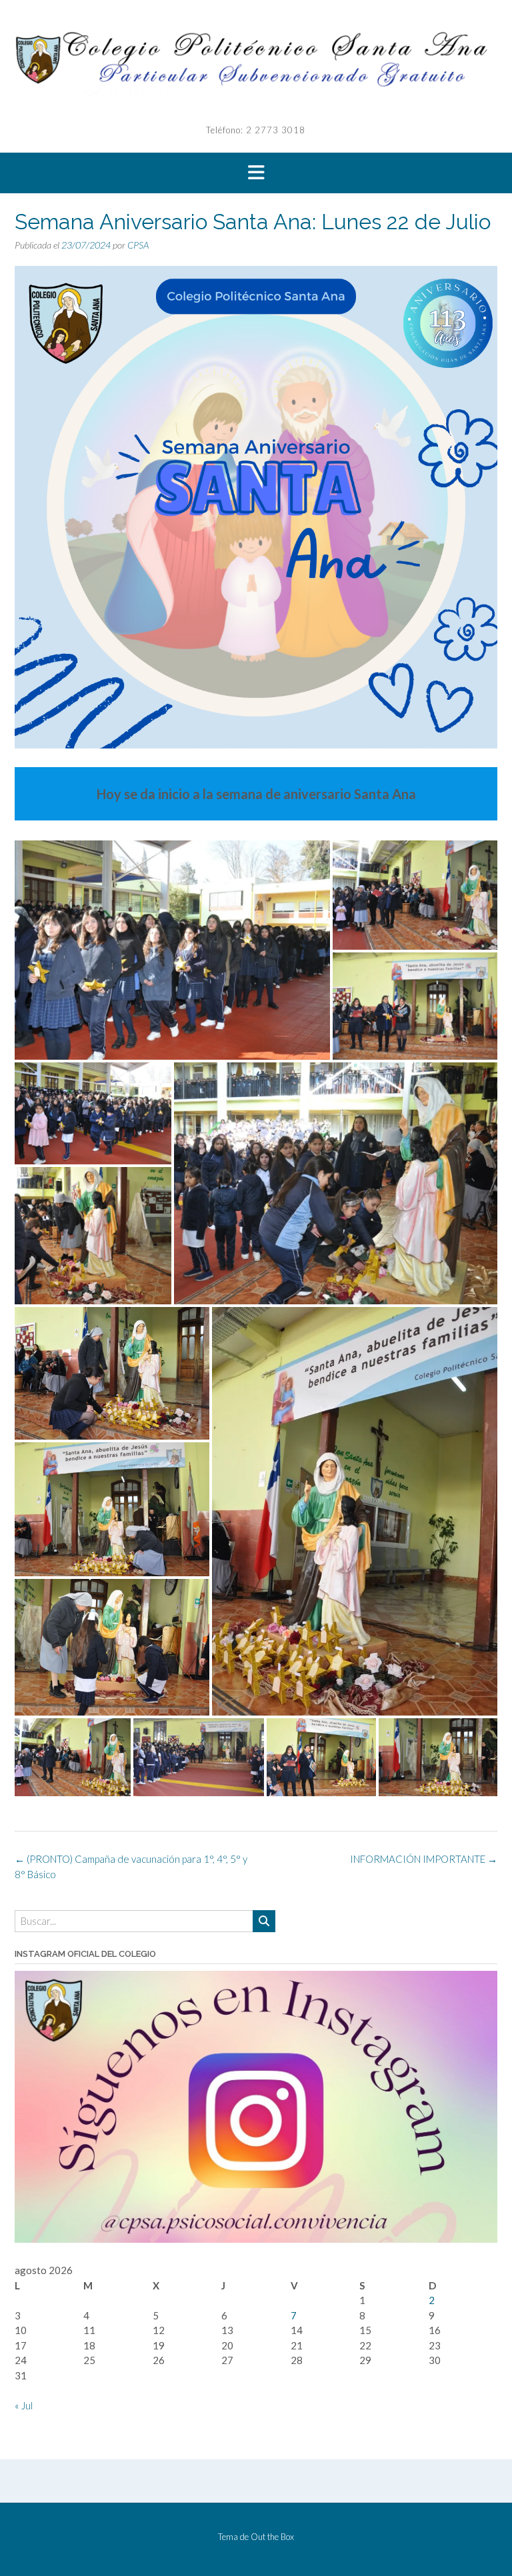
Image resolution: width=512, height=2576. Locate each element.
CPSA (138, 245)
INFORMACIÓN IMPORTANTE (424, 1859)
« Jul (24, 2405)
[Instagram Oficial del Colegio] (256, 2239)
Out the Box (272, 2537)
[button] (256, 173)
